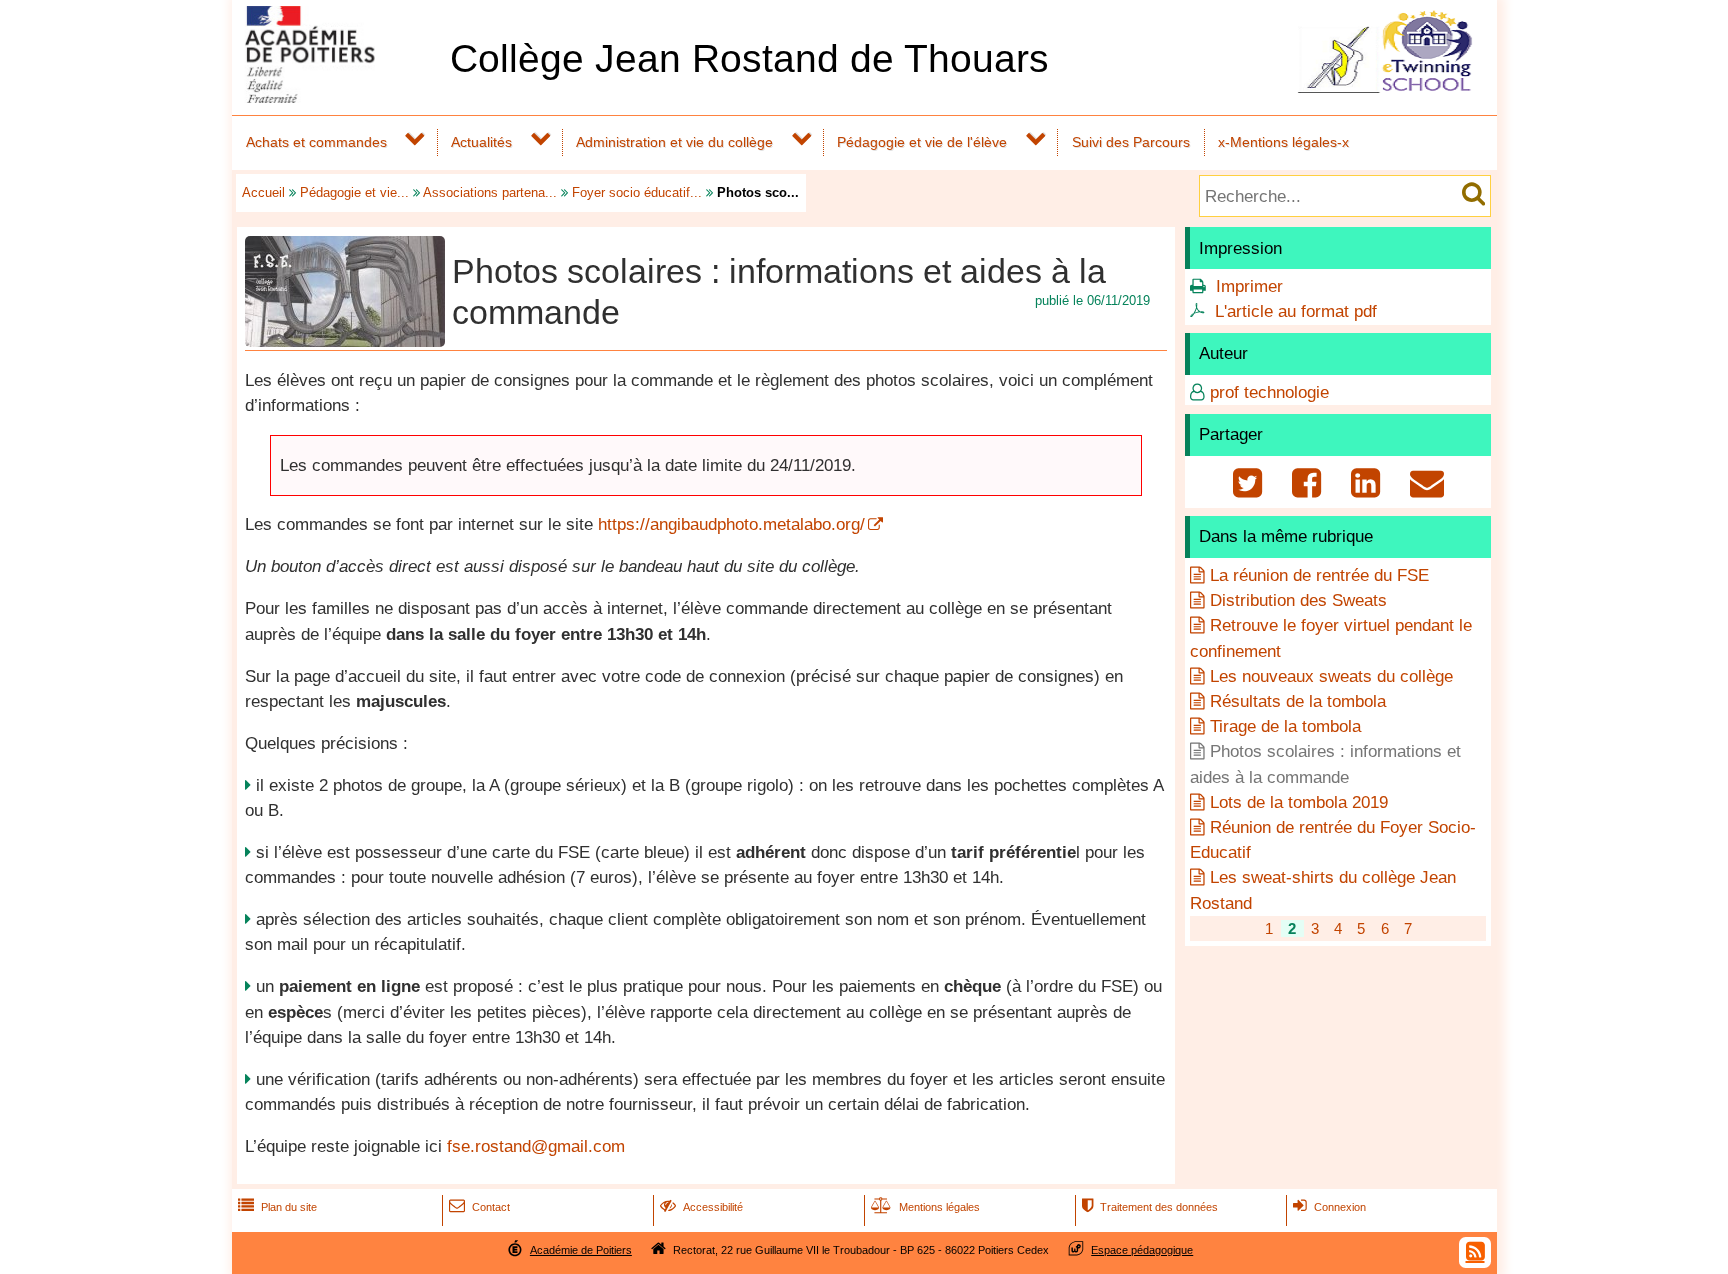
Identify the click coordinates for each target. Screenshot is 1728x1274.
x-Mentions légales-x (1283, 142)
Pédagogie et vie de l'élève (922, 142)
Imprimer (1249, 286)
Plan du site (277, 1207)
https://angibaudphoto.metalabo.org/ (731, 524)
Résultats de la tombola (1298, 701)
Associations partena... (490, 192)
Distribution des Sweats (1298, 600)
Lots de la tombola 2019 (1299, 802)
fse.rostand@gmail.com (536, 1146)
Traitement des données (1150, 1207)
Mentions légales (925, 1207)
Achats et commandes (316, 142)
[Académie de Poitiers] (337, 97)
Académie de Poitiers (581, 1250)
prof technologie (1269, 392)
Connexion (1329, 1207)
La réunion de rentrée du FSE (1319, 575)
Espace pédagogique (1142, 1250)
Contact (479, 1207)
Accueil (263, 192)
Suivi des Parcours (1131, 142)
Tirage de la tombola (1285, 726)
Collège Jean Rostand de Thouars (749, 58)
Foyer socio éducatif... (637, 192)
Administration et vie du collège (674, 142)
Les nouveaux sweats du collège (1331, 676)
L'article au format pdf (1296, 311)
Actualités (481, 142)
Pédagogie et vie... (354, 192)
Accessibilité (701, 1207)
